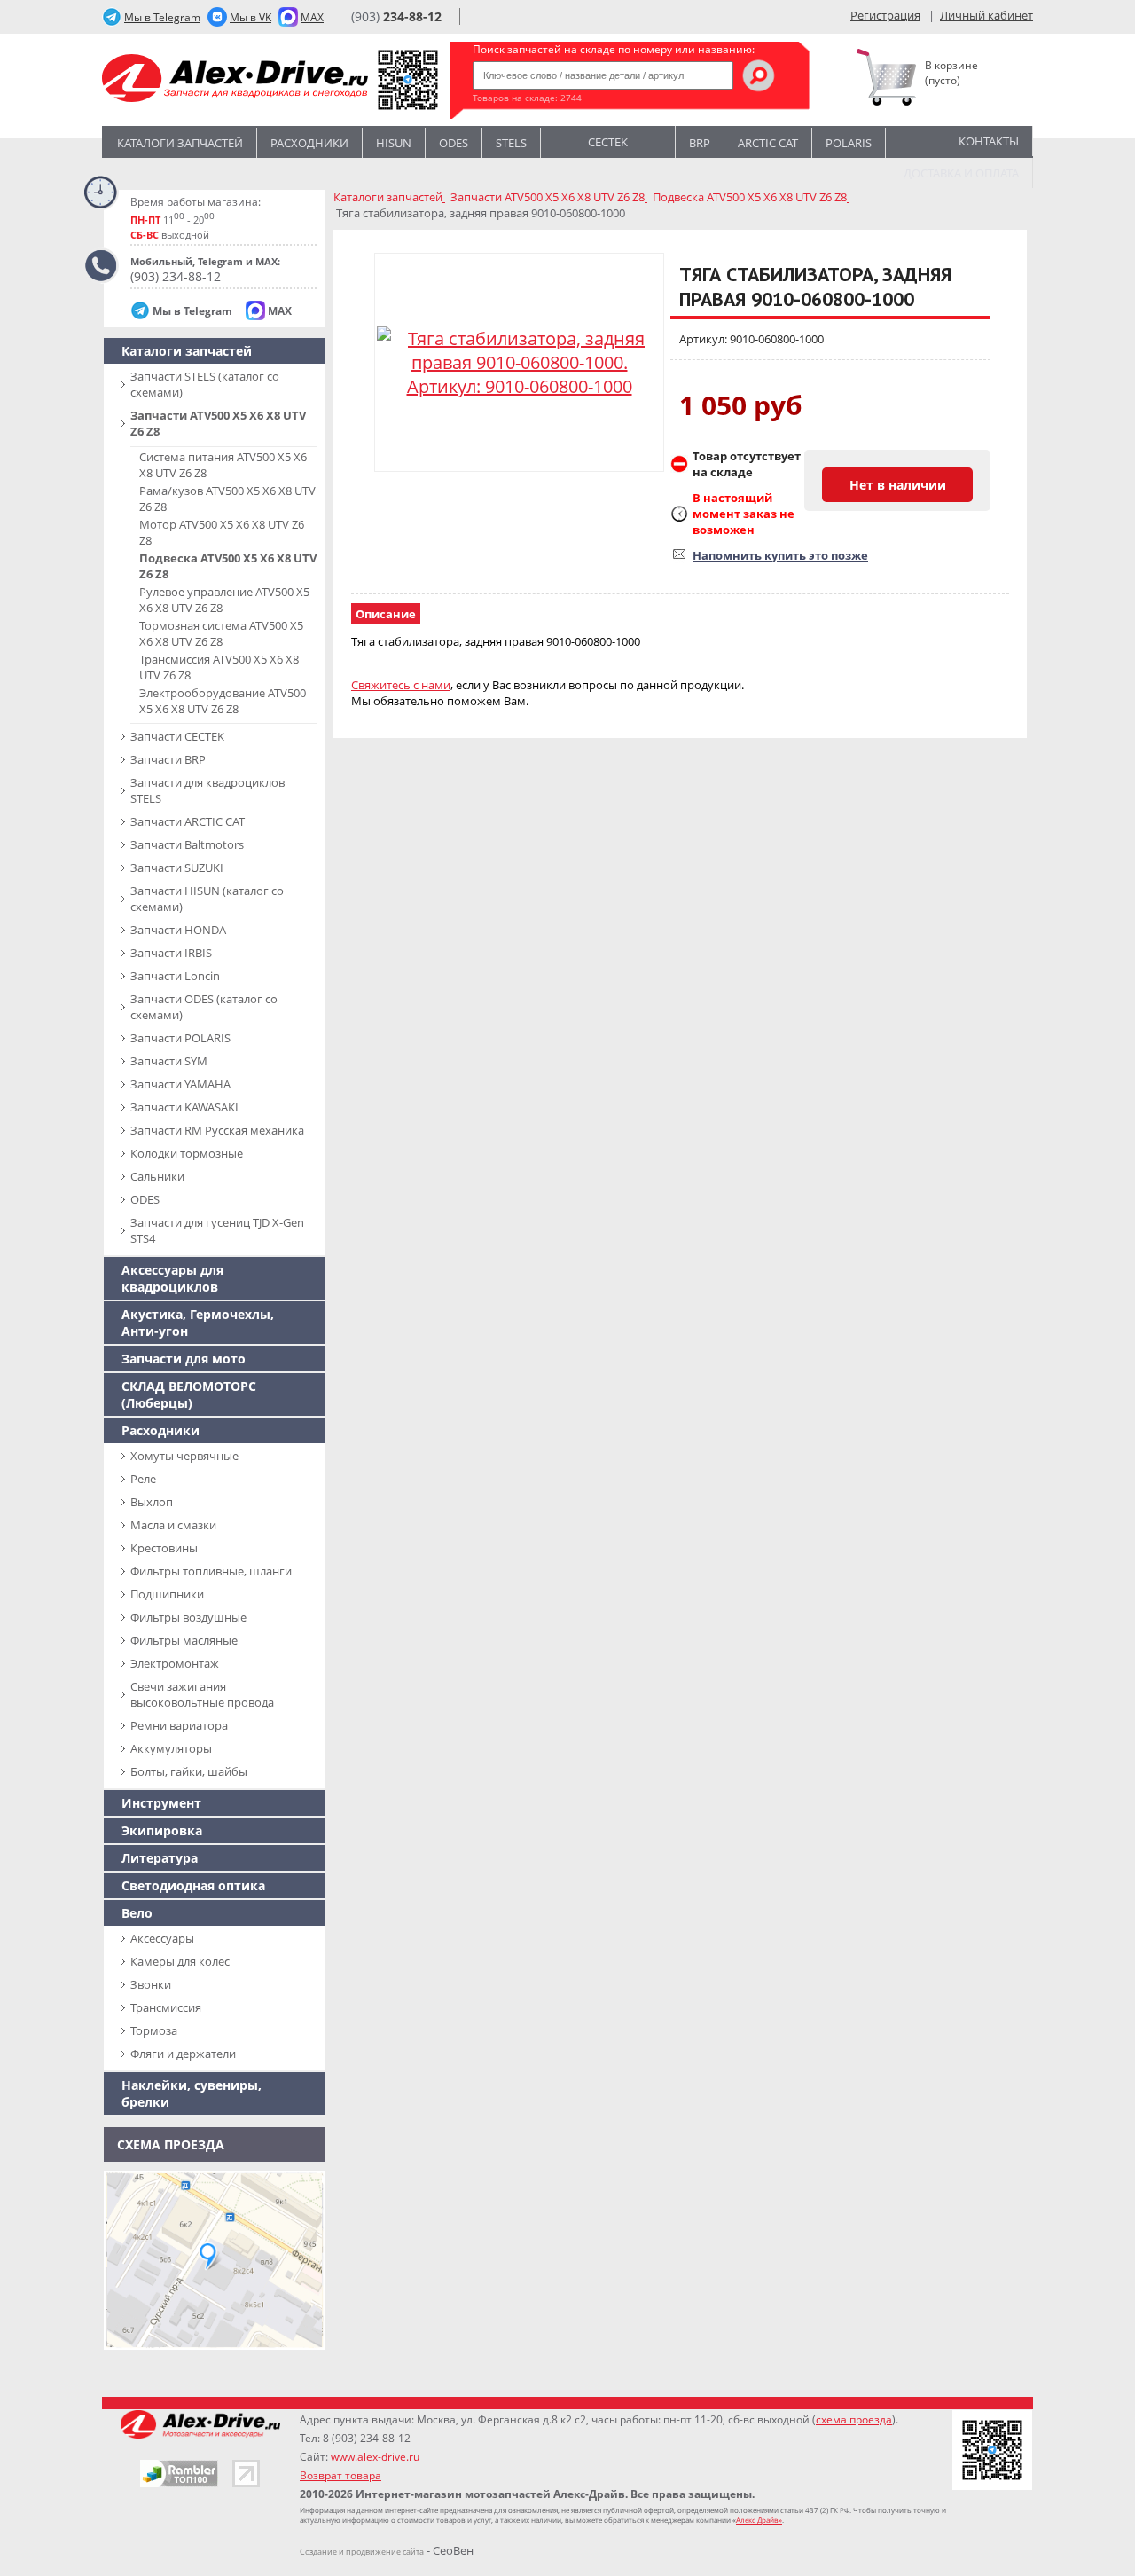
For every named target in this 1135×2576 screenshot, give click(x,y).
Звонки (151, 1984)
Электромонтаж (175, 1663)
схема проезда (854, 2419)
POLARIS (849, 143)
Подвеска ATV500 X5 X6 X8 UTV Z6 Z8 (228, 566)
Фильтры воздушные (188, 1617)
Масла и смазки (173, 1525)
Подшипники (167, 1594)
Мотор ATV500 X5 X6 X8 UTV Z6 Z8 (222, 532)
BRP (700, 143)
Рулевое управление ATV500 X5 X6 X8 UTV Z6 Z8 (224, 600)
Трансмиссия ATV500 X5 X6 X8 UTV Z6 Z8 (219, 667)
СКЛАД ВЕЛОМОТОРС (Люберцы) (189, 1394)
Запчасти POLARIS (180, 1038)
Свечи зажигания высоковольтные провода (202, 1694)
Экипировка (162, 1830)
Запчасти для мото (184, 1359)
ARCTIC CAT (768, 143)
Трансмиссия (166, 2007)
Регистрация (885, 15)
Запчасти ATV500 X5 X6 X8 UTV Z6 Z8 (218, 423)
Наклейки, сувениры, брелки (192, 2093)
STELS (511, 143)
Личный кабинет (986, 15)
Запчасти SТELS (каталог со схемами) (205, 384)
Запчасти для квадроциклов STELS (207, 790)
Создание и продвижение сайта (362, 2552)
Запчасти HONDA (178, 930)
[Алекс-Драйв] (235, 80)
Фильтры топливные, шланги (211, 1571)
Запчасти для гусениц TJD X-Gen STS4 (217, 1230)
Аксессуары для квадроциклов (172, 1278)
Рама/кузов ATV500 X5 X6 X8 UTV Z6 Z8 (227, 499)
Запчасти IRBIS (171, 953)
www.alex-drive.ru (375, 2457)
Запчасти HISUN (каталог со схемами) (207, 899)
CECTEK (608, 141)
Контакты (989, 141)
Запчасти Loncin (175, 976)
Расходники (309, 143)
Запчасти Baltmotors (187, 844)
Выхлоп (152, 1502)
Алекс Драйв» (759, 2520)
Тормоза (154, 2030)
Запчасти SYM (169, 1061)
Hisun (394, 143)
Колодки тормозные (187, 1153)
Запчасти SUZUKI (177, 868)
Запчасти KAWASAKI (184, 1107)
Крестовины (164, 1548)
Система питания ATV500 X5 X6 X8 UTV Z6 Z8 (223, 465)
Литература (160, 1858)
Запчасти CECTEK (177, 736)
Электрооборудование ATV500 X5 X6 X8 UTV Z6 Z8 (223, 701)
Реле (143, 1479)
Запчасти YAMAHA (180, 1084)
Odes (454, 143)
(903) (396, 16)
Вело (137, 1913)
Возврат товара (340, 2475)
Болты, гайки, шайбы (189, 1771)
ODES (145, 1199)
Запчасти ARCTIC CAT (188, 821)
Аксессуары (162, 1938)
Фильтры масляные (184, 1640)
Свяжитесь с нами (401, 685)
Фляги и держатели (183, 2054)
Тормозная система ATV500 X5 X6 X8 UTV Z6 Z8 (221, 633)
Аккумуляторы (171, 1748)
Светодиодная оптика (193, 1885)
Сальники (157, 1176)
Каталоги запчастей (180, 143)
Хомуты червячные (184, 1456)
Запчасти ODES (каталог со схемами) (204, 1007)
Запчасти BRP (168, 759)
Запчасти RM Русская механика (217, 1130)
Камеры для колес (180, 1961)
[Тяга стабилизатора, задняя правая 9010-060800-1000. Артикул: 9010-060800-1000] (519, 362)
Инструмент (161, 1803)
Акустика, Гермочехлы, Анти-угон (198, 1323)
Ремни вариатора (179, 1725)
